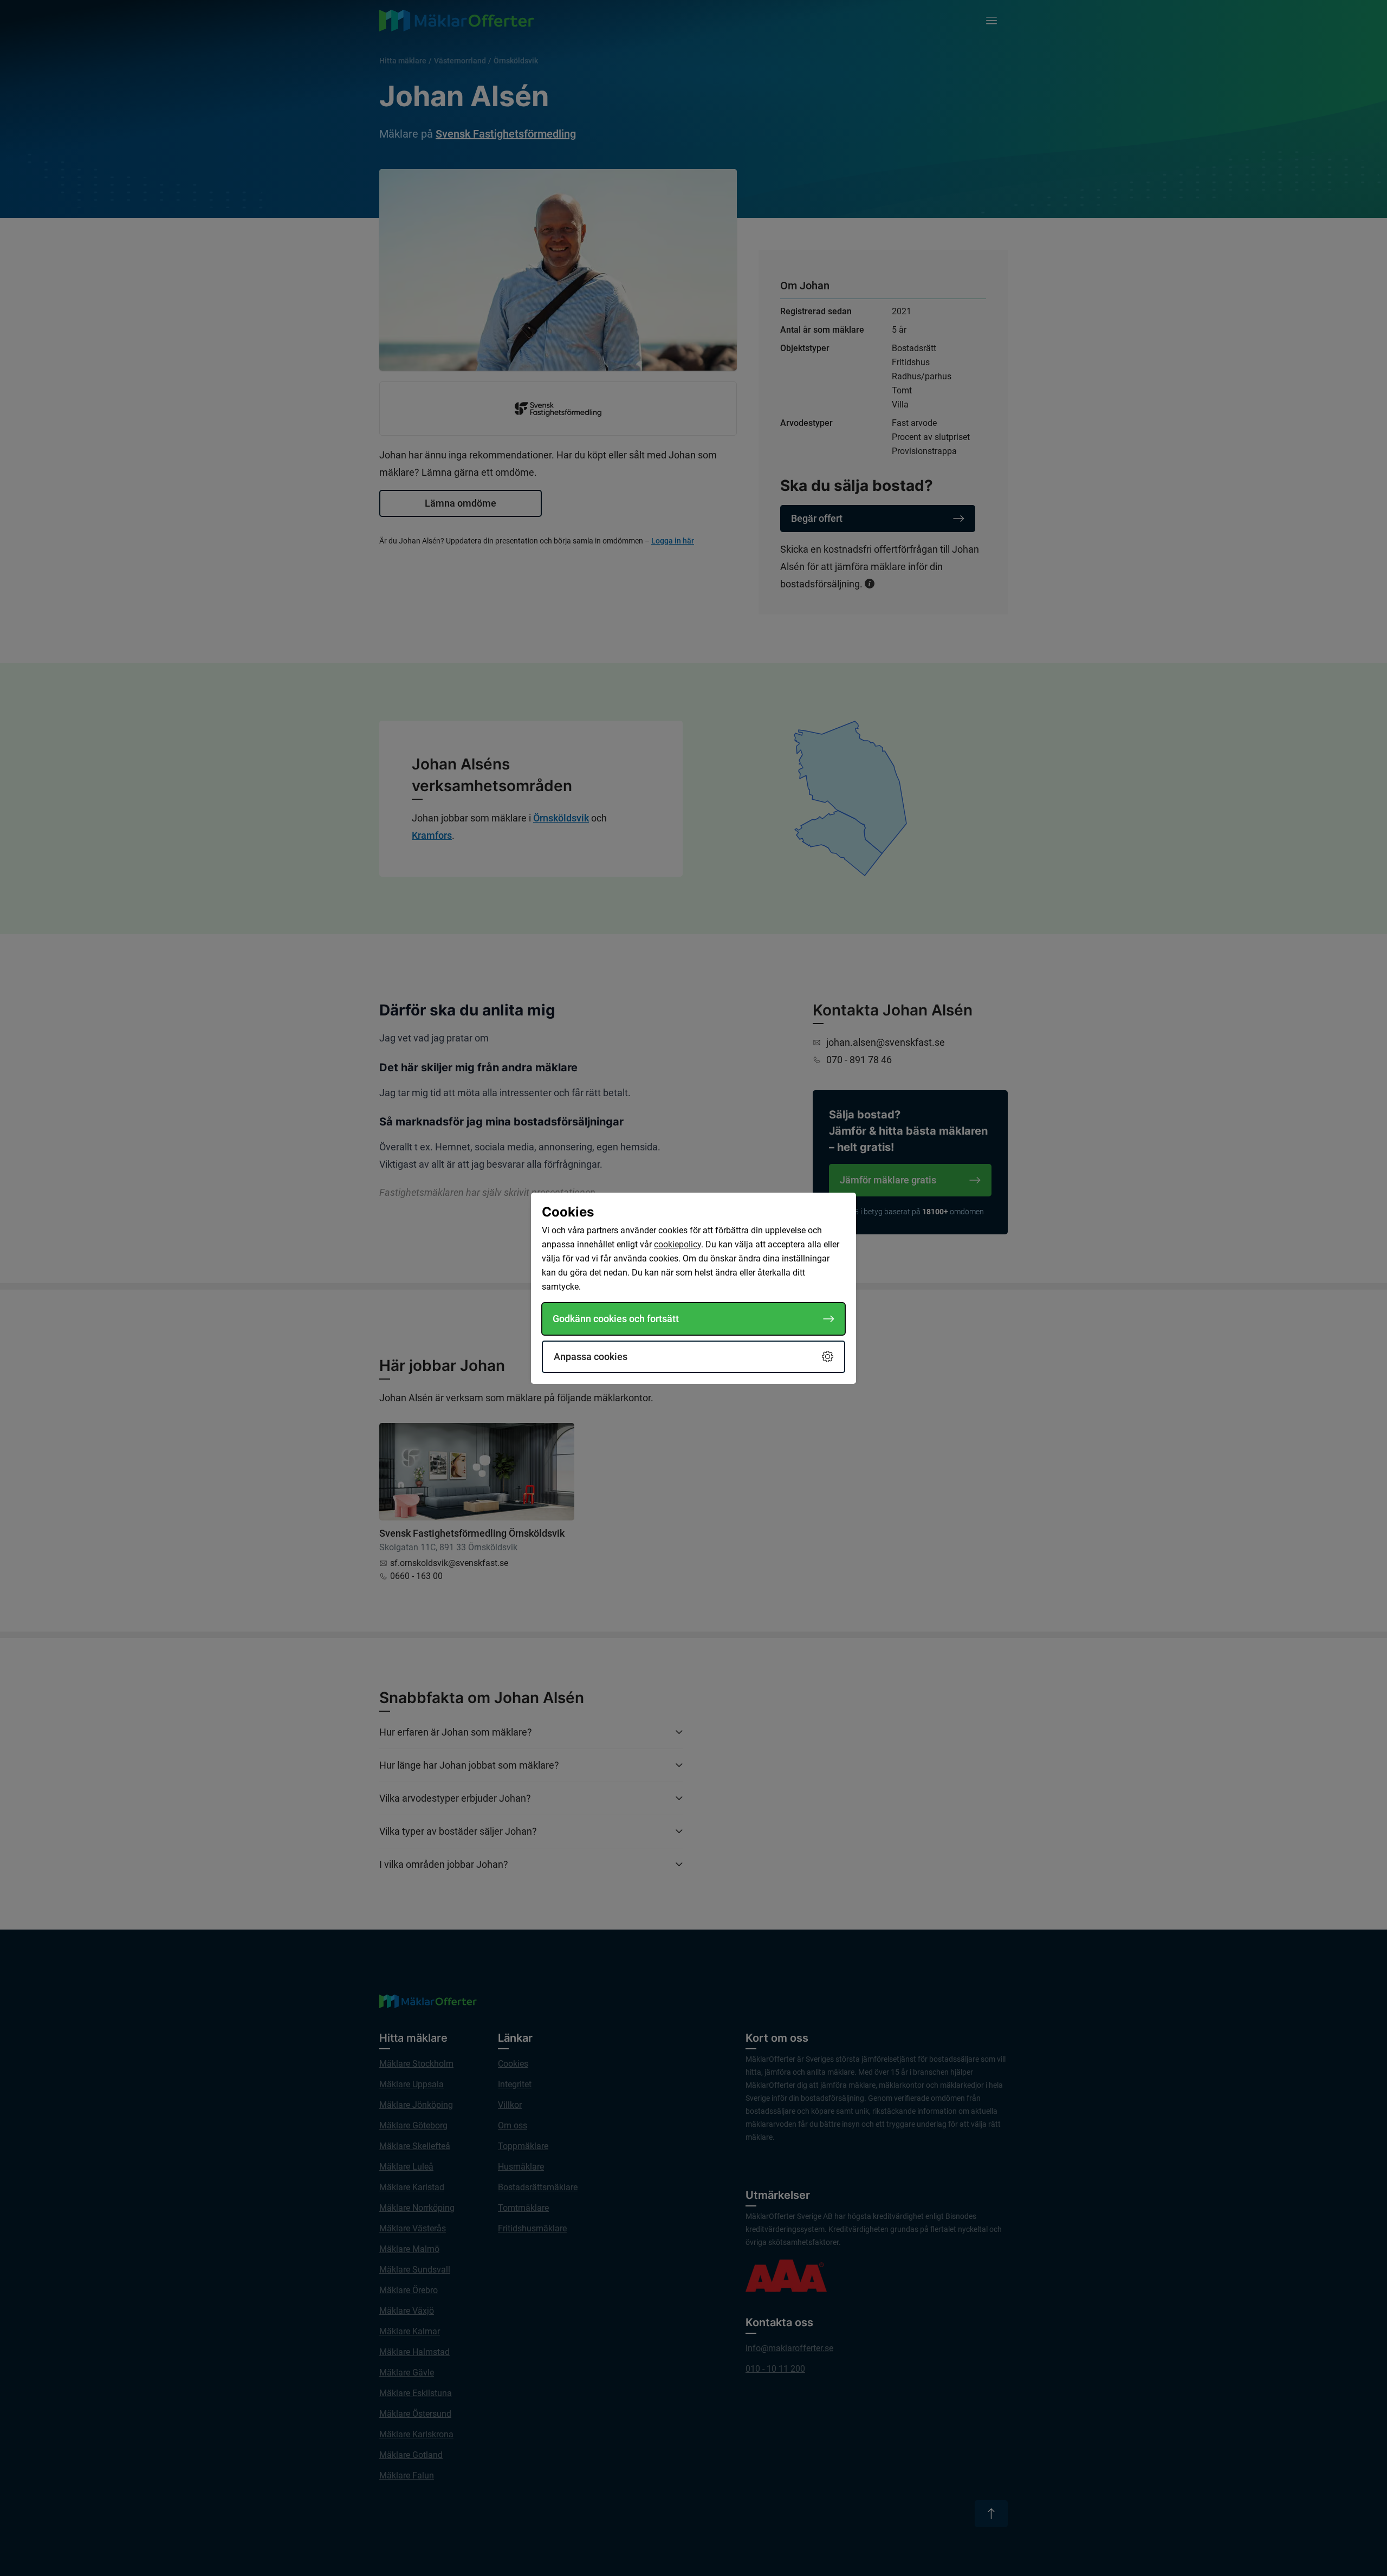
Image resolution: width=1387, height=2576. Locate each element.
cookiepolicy (678, 1244)
